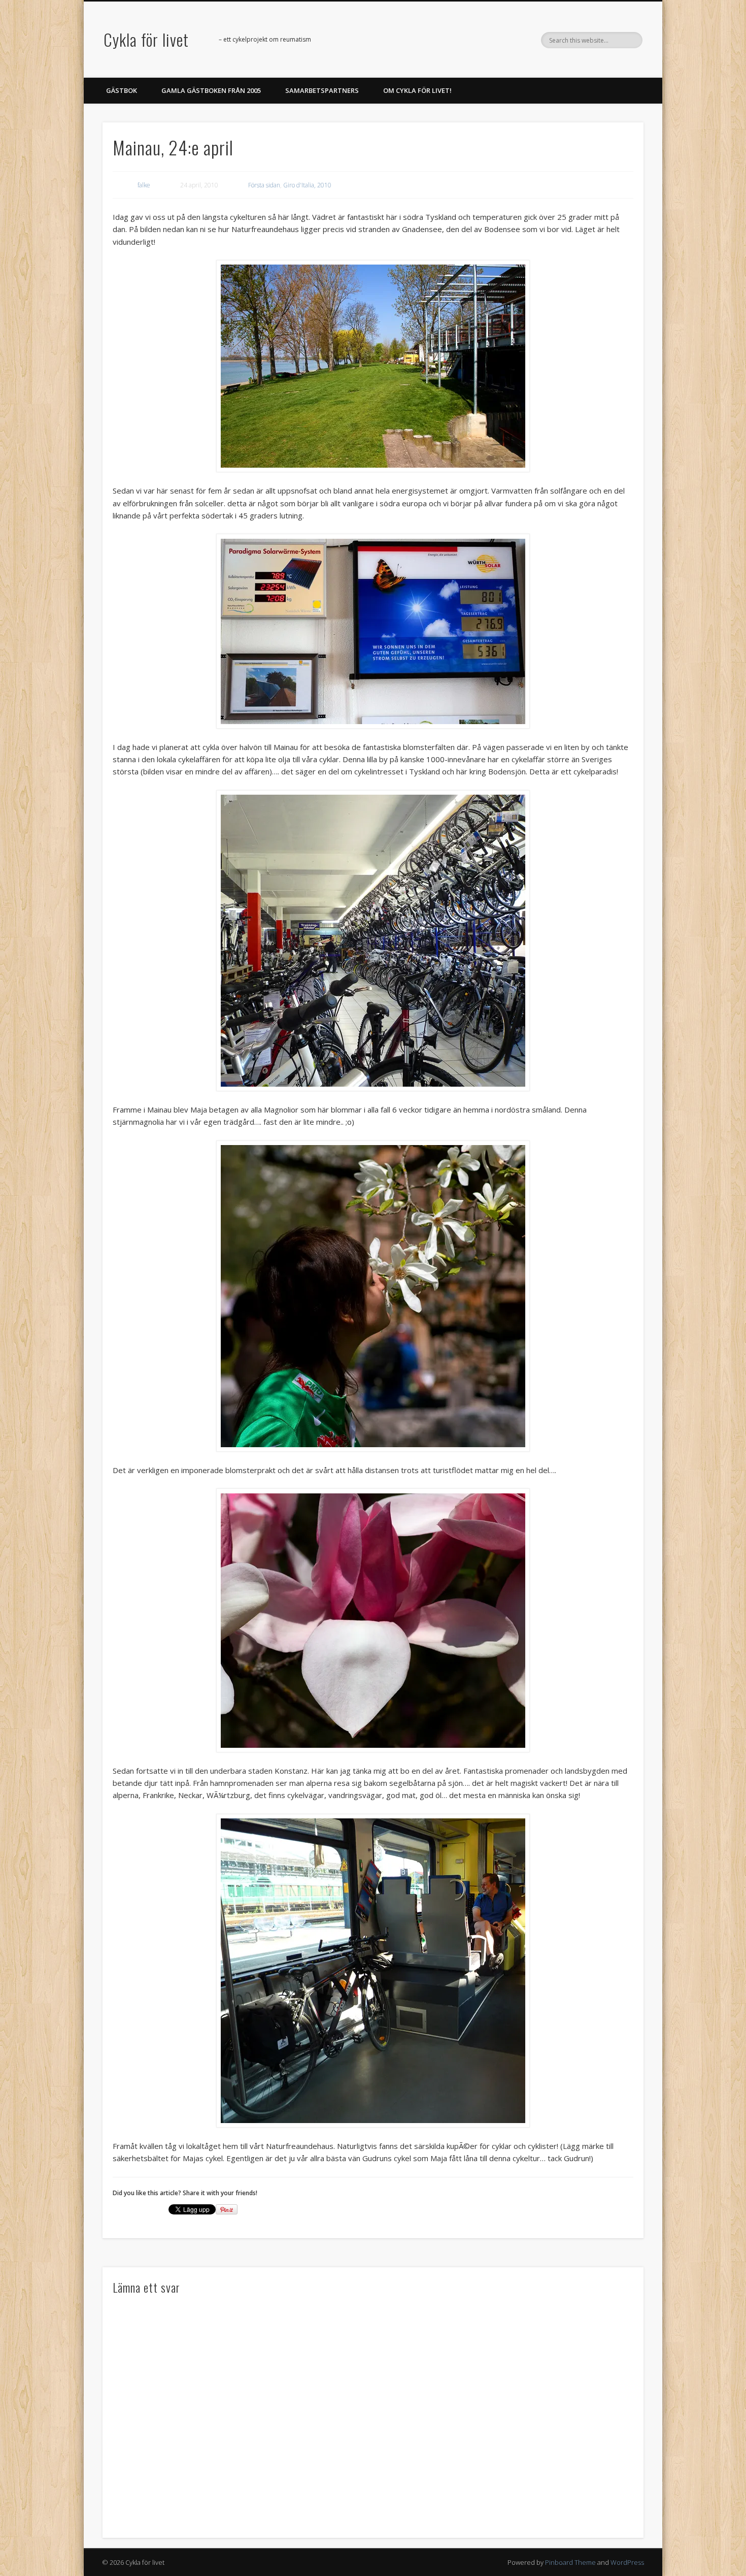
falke (144, 185)
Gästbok (122, 90)
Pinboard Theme (570, 2562)
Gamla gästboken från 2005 (211, 90)
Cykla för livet (146, 39)
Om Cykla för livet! (417, 90)
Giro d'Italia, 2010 (307, 185)
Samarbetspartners (322, 90)
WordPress (627, 2562)
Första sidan (264, 185)
